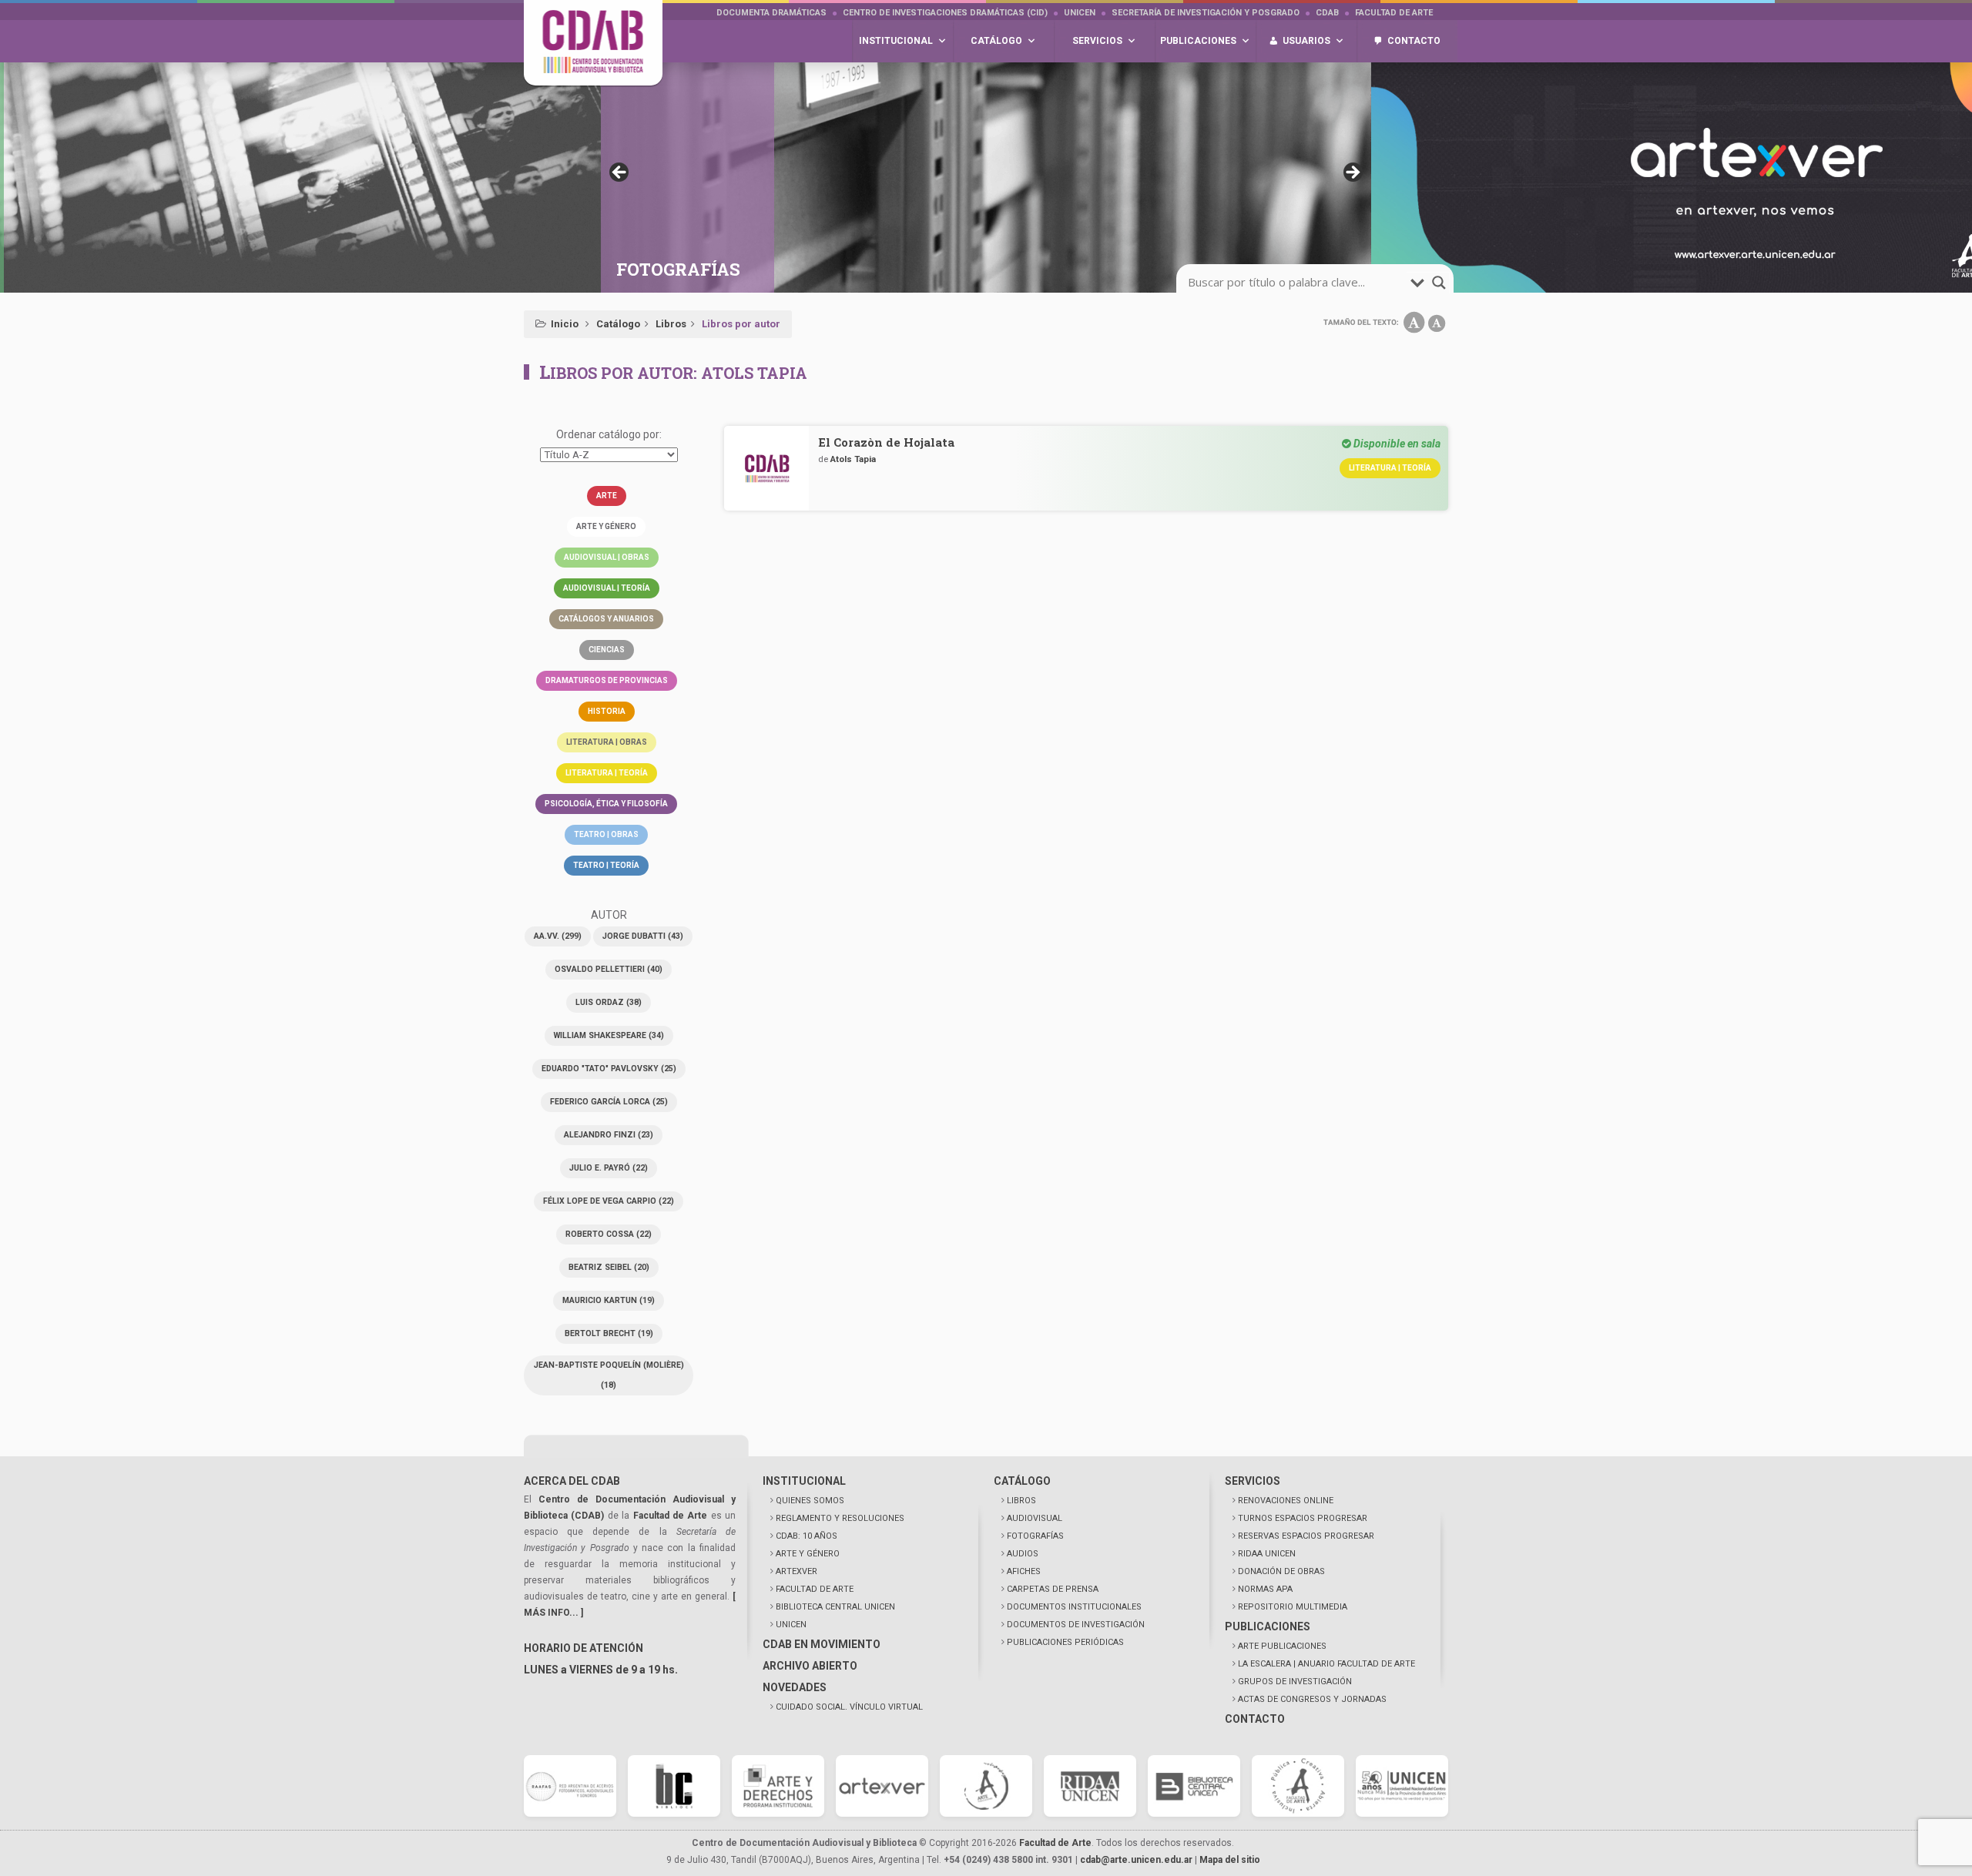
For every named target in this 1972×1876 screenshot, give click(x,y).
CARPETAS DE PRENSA (1053, 1589)
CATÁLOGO (1022, 1481)
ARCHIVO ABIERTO (810, 1666)
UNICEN (1080, 13)
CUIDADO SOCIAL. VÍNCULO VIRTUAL (849, 1707)
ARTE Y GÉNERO (808, 1554)
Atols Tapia (853, 459)
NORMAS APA (1265, 1589)
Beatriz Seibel (609, 1267)
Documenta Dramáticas (771, 13)
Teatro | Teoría (606, 865)
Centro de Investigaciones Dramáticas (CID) (945, 13)
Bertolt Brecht (609, 1333)
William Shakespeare (609, 1035)
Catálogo (618, 324)
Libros (671, 324)
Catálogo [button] (996, 41)
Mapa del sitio (1230, 1860)
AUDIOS (1023, 1554)
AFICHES (1024, 1571)
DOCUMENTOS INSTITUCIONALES (1074, 1607)
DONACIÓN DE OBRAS (1281, 1571)
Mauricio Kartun (609, 1300)
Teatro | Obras (606, 834)
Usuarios (1306, 41)
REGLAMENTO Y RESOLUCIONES (840, 1518)
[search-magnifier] (1439, 283)
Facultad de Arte (1394, 13)
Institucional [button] (896, 41)
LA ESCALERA (1326, 1664)
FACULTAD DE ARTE (815, 1589)
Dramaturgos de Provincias (607, 680)
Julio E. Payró (609, 1168)
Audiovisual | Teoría (607, 588)
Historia (607, 711)
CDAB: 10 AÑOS (807, 1536)
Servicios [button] (1097, 41)
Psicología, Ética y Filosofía (606, 804)
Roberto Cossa (609, 1234)
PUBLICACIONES (1268, 1626)
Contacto (1414, 41)
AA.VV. (558, 936)
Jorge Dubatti (643, 936)
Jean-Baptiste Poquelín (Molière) (609, 1375)
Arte (607, 496)
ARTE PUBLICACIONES (1282, 1646)
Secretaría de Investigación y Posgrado (1206, 13)
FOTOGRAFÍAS (1035, 1536)
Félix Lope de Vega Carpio (609, 1201)
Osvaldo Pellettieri (609, 969)
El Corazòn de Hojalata (886, 442)
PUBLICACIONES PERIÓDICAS (1065, 1642)
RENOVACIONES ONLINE (1286, 1501)
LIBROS (1021, 1501)
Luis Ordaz (609, 1002)
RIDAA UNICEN (1267, 1554)
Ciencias (607, 650)
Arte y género (606, 526)
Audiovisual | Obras (607, 557)
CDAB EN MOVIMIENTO (822, 1644)
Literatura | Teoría (607, 773)
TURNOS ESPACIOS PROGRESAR (1303, 1518)
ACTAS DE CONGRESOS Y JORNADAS (1312, 1699)
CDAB (1327, 13)
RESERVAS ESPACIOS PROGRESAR (1306, 1536)
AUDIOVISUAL (1035, 1518)
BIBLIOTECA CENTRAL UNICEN (835, 1607)
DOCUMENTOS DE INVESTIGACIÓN (1076, 1625)
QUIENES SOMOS (810, 1501)
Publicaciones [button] (1198, 41)
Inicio (565, 324)
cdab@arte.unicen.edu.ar (1136, 1860)
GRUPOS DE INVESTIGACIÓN (1295, 1682)
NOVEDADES (795, 1687)
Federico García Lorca (609, 1102)
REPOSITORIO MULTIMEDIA (1293, 1607)
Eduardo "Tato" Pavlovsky (609, 1069)
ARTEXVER (797, 1571)
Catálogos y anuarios (606, 619)
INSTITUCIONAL (804, 1481)
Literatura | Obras (607, 742)
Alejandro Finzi (609, 1135)
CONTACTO (1255, 1719)
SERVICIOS (1253, 1481)
